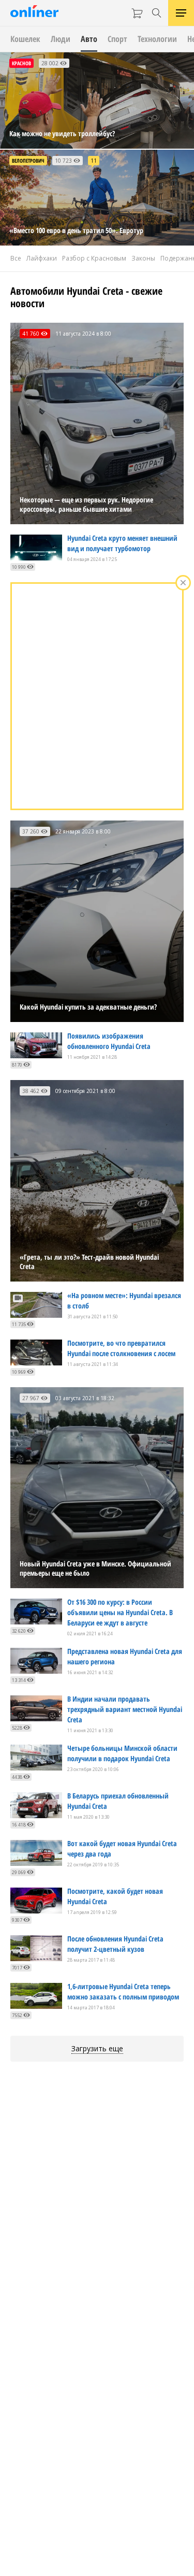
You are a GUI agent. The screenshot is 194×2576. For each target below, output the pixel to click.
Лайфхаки (42, 258)
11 (94, 161)
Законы (143, 258)
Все (16, 258)
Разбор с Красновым (94, 258)
